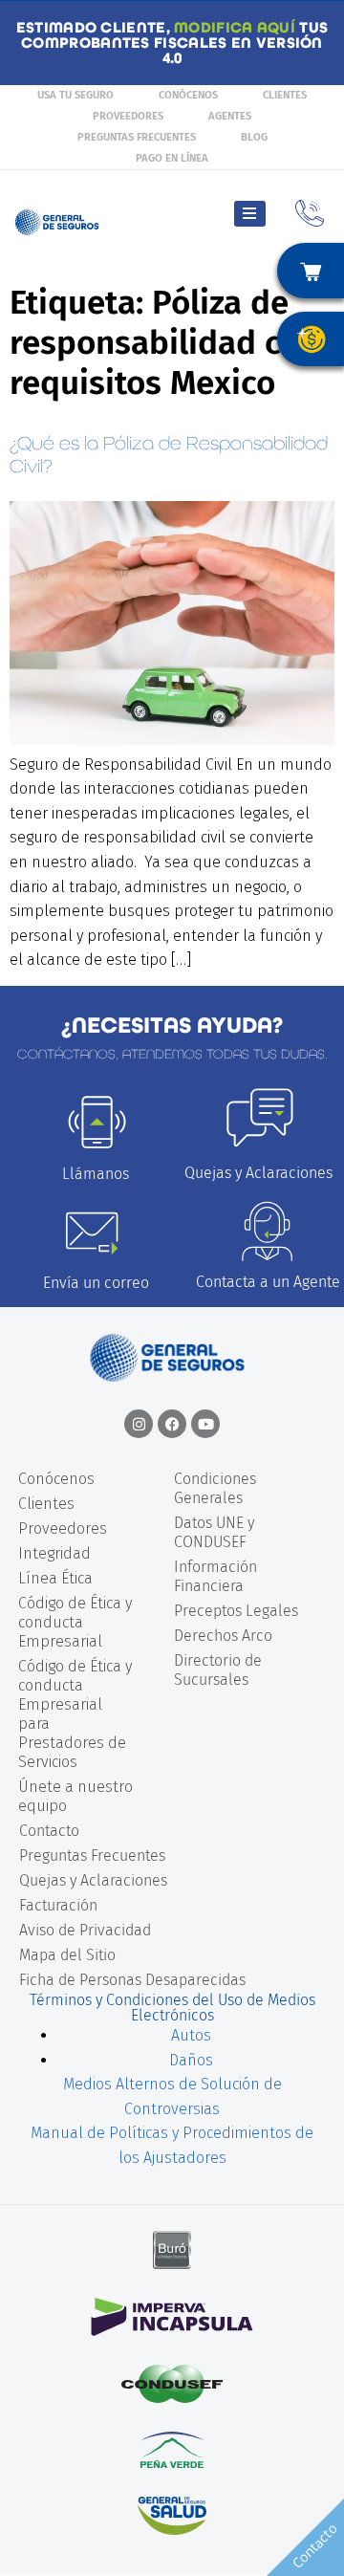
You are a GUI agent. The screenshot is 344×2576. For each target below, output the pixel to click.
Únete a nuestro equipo (75, 1796)
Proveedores (128, 116)
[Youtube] (205, 1424)
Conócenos (188, 95)
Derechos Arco (223, 1636)
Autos (191, 2035)
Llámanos (96, 1174)
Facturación (58, 1905)
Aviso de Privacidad (85, 1930)
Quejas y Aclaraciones (258, 1173)
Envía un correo (96, 1283)
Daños (191, 2060)
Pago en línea (172, 158)
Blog (254, 137)
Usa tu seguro (75, 95)
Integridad (54, 1553)
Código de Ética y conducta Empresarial (75, 1622)
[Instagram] (139, 1424)
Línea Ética (55, 1578)
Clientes (285, 95)
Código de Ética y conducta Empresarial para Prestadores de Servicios (75, 1714)
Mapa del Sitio (67, 1955)
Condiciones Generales (215, 1488)
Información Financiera (215, 1576)
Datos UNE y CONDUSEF (214, 1532)
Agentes (230, 116)
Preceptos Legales (236, 1611)
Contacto (49, 1831)
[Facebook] (172, 1424)
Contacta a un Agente (268, 1282)
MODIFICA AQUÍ (235, 27)
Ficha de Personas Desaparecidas (132, 1980)
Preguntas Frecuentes (137, 137)
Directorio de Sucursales (218, 1670)
